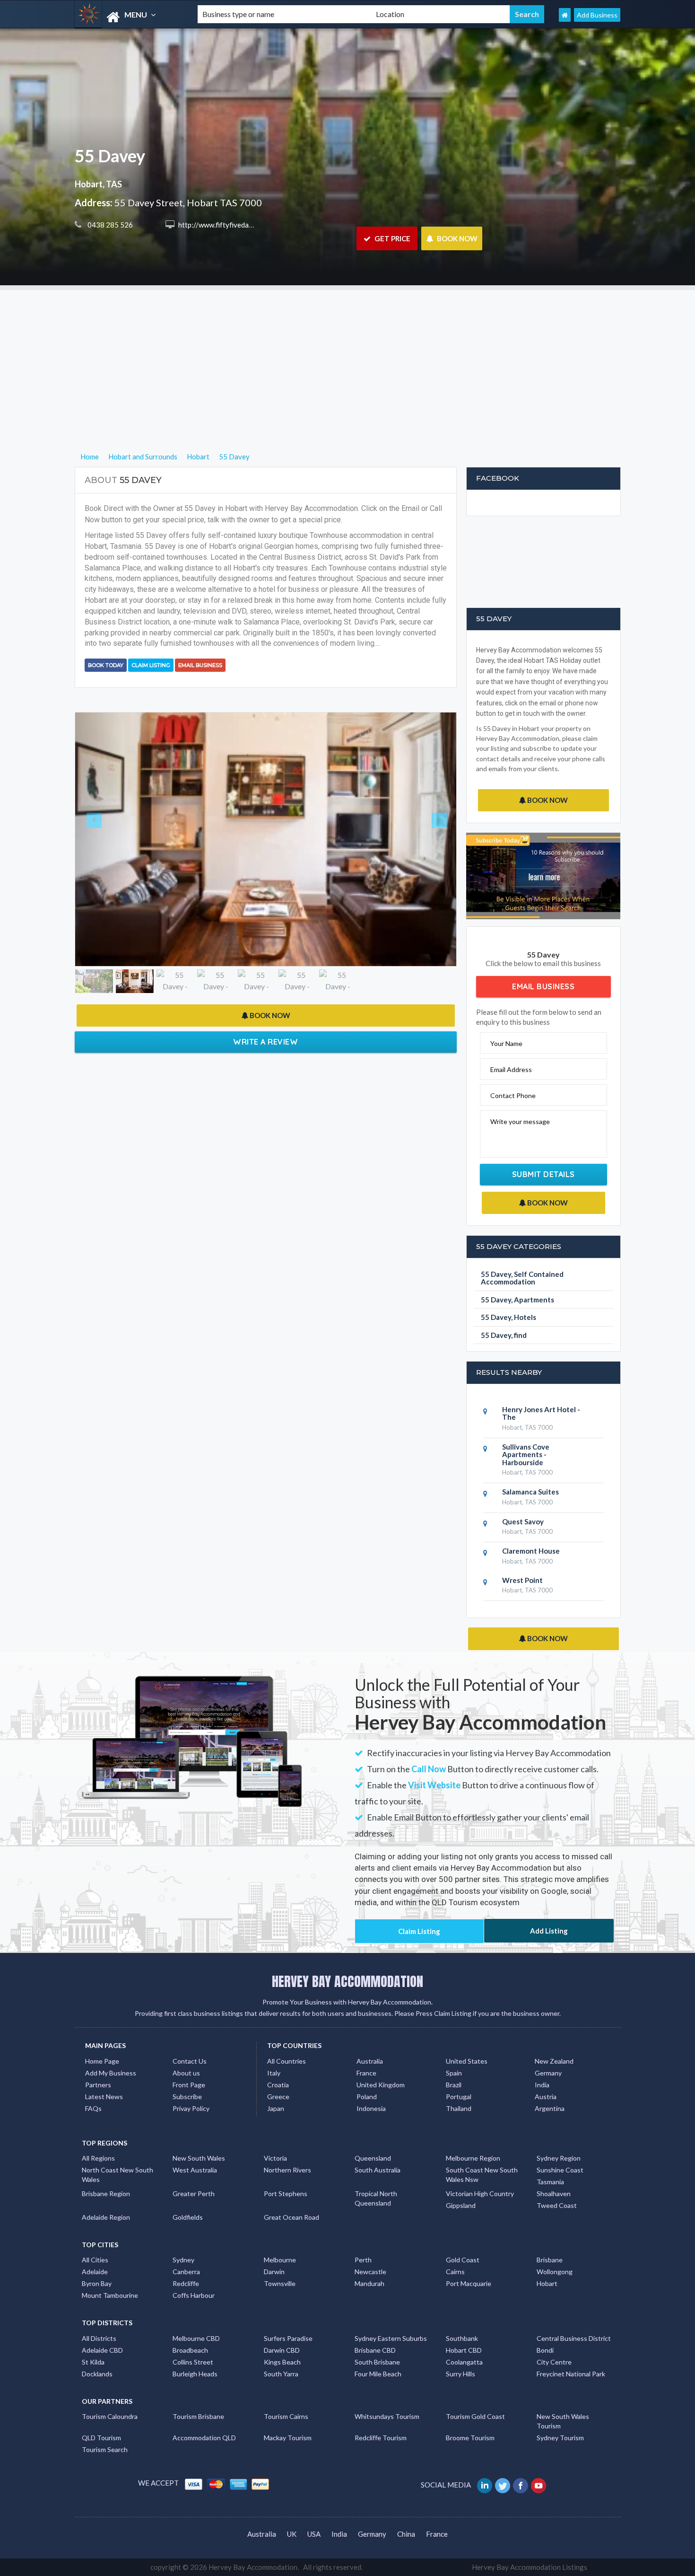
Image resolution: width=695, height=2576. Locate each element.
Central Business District (574, 2338)
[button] (104, 756)
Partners (98, 2085)
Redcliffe (186, 2283)
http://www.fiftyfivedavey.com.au (230, 225)
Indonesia (371, 2108)
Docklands (97, 2374)
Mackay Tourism (288, 2438)
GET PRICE (392, 238)
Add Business (597, 15)
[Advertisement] (347, 356)
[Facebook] (521, 2485)
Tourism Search (105, 2449)
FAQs (93, 2108)
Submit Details (543, 1174)
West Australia (195, 2170)
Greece (278, 2097)
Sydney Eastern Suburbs (391, 2338)
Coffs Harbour (194, 2295)
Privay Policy (191, 2108)
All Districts (99, 2338)
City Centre (554, 2362)
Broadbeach (190, 2350)
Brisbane (550, 2260)
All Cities (95, 2260)
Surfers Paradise (288, 2338)
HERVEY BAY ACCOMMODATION (347, 1981)
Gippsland (461, 2205)
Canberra (186, 2272)
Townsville (280, 2283)
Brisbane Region (106, 2194)
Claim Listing (151, 665)
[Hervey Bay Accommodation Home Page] (565, 15)
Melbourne (280, 2260)
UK (292, 2534)
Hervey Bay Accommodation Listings (530, 2567)
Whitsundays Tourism (387, 2416)
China (406, 2534)
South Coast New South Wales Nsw (482, 2175)
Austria (546, 2097)
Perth (363, 2260)
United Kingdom (381, 2085)
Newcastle (370, 2272)
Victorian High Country (480, 2194)
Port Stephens (286, 2194)
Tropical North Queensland (376, 2198)
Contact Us (190, 2061)
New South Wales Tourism (563, 2421)
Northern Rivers (287, 2170)
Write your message (520, 1121)
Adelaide (95, 2272)
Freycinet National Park (571, 2374)
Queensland (373, 2158)
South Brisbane (377, 2362)
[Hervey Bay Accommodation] (128, 17)
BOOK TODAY (106, 665)
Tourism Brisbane (198, 2416)
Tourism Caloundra (110, 2416)
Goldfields (188, 2217)
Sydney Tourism (560, 2438)
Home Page (102, 2061)
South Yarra (281, 2374)
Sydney (183, 2260)
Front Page (189, 2085)
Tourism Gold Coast (475, 2416)
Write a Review (265, 877)
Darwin (274, 2272)
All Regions (98, 2158)
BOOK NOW (456, 238)
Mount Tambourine (110, 2295)
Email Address (511, 1069)
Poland (367, 2097)
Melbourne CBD (196, 2338)
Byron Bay (97, 2283)
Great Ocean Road (291, 2217)
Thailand (459, 2108)
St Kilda (93, 2362)
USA (314, 2534)
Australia (370, 2061)
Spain (454, 2073)
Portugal (459, 2097)
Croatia (278, 2085)
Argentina (550, 2108)
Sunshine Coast (560, 2170)
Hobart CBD (464, 2350)
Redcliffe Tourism (381, 2438)
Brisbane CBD (375, 2350)
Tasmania (550, 2182)
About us (186, 2073)
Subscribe (187, 2097)
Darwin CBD (282, 2350)
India (542, 2085)
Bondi (545, 2350)
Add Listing (549, 1931)
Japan (276, 2108)
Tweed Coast (557, 2205)
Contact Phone (513, 1095)
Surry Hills (460, 2374)
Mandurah (369, 2283)
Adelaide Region (106, 2217)
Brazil (454, 2085)
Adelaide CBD (102, 2350)
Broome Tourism (470, 2438)
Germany (548, 2073)
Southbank (462, 2338)
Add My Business (111, 2073)
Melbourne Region (473, 2158)
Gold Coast (463, 2260)
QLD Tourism (101, 2438)
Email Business (200, 665)
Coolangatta (464, 2362)
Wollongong (555, 2272)
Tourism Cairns (286, 2416)
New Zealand (554, 2061)
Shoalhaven (554, 2194)
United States (467, 2061)
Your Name (506, 1043)
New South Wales (199, 2158)
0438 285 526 (109, 225)
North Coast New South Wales (117, 2175)
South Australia (378, 2170)
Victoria (275, 2158)
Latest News (104, 2097)
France (366, 2073)
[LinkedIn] (485, 2485)
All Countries (287, 2061)
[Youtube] (539, 2485)
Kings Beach (282, 2362)
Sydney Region (559, 2158)
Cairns (455, 2272)
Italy (274, 2073)
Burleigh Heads (195, 2374)
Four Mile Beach (378, 2374)
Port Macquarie (469, 2283)
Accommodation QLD (204, 2438)
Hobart (547, 2283)
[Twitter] (503, 2485)
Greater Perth (194, 2194)
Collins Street (193, 2362)
